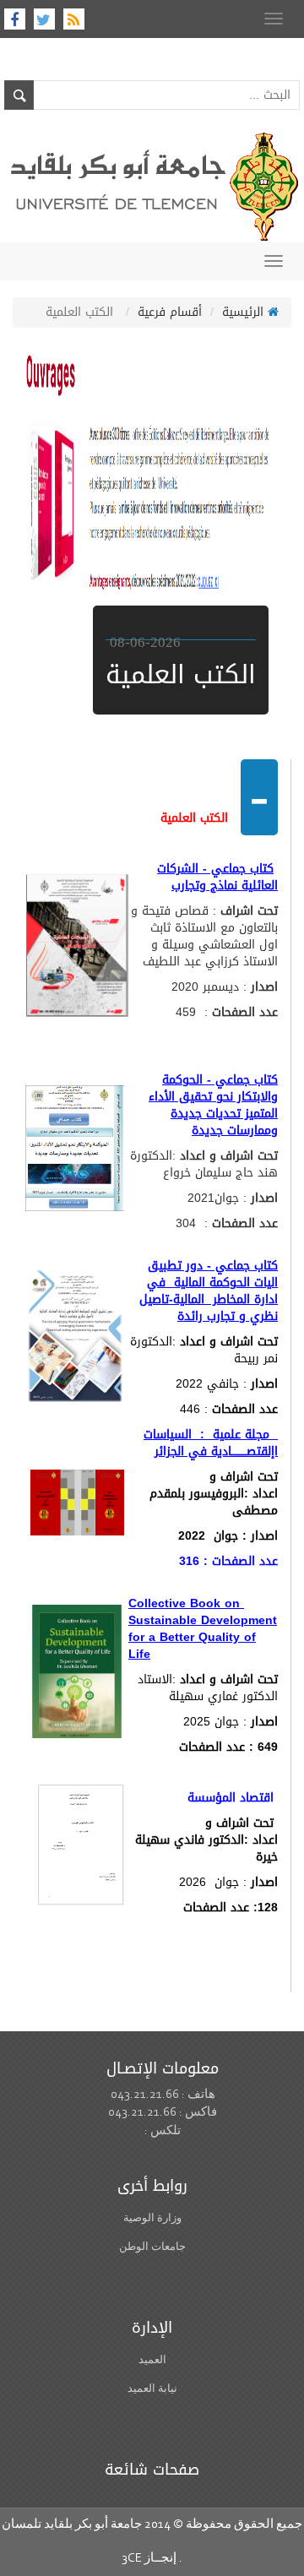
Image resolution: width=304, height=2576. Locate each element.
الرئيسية (245, 312)
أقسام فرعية (170, 312)
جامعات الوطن (152, 2246)
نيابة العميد (152, 2388)
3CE (132, 2559)
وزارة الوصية (152, 2217)
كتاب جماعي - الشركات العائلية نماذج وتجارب (217, 877)
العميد (152, 2359)
